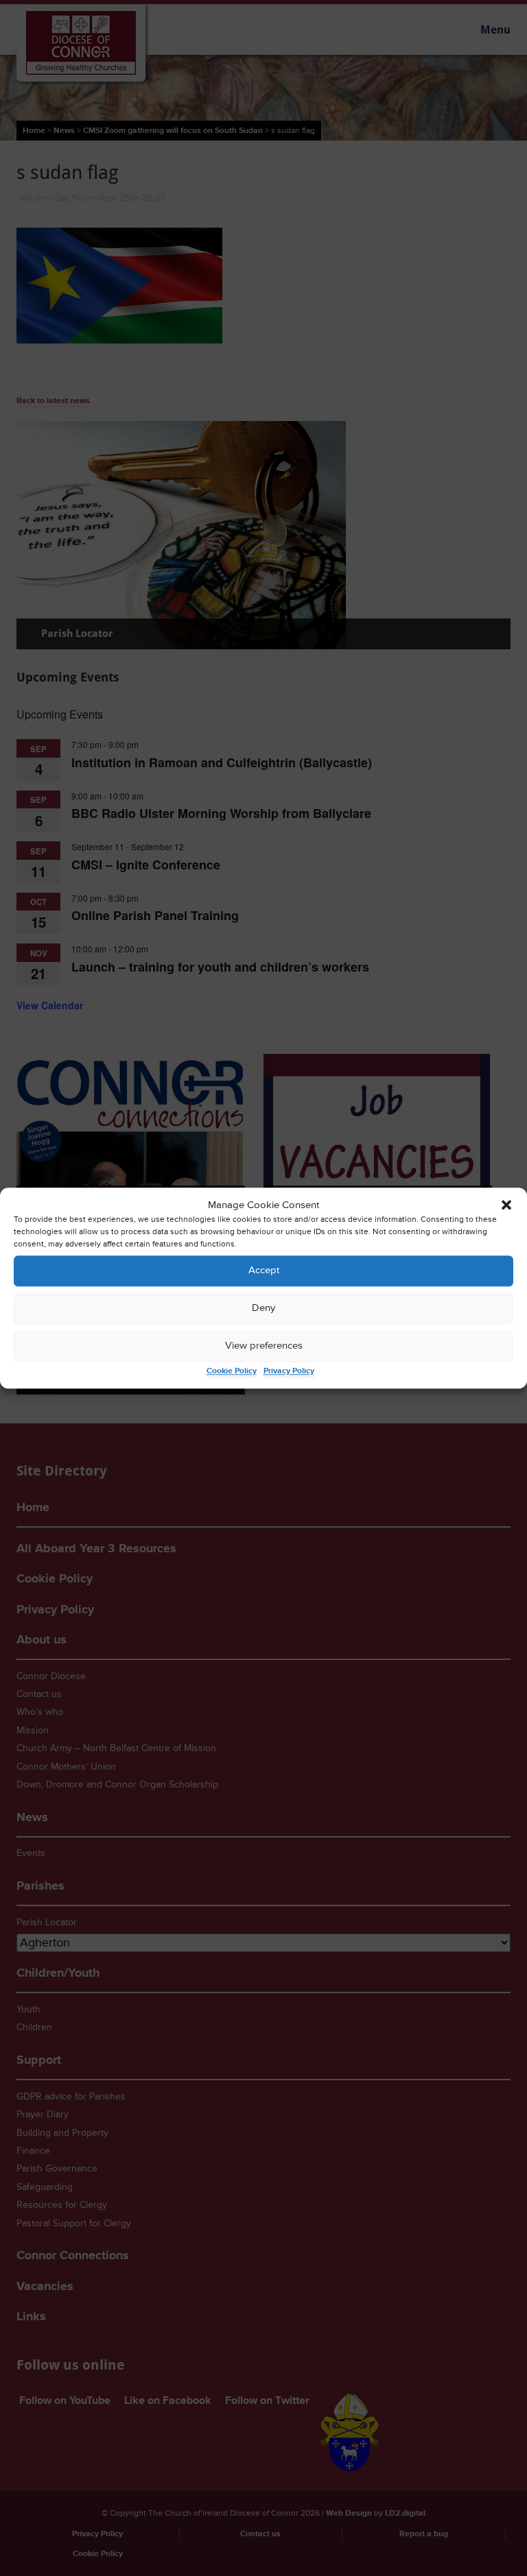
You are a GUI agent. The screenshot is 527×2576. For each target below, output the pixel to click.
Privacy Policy (289, 1371)
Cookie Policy (232, 1371)
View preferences (264, 1346)
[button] (506, 1205)
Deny (263, 1309)
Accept (264, 1271)
